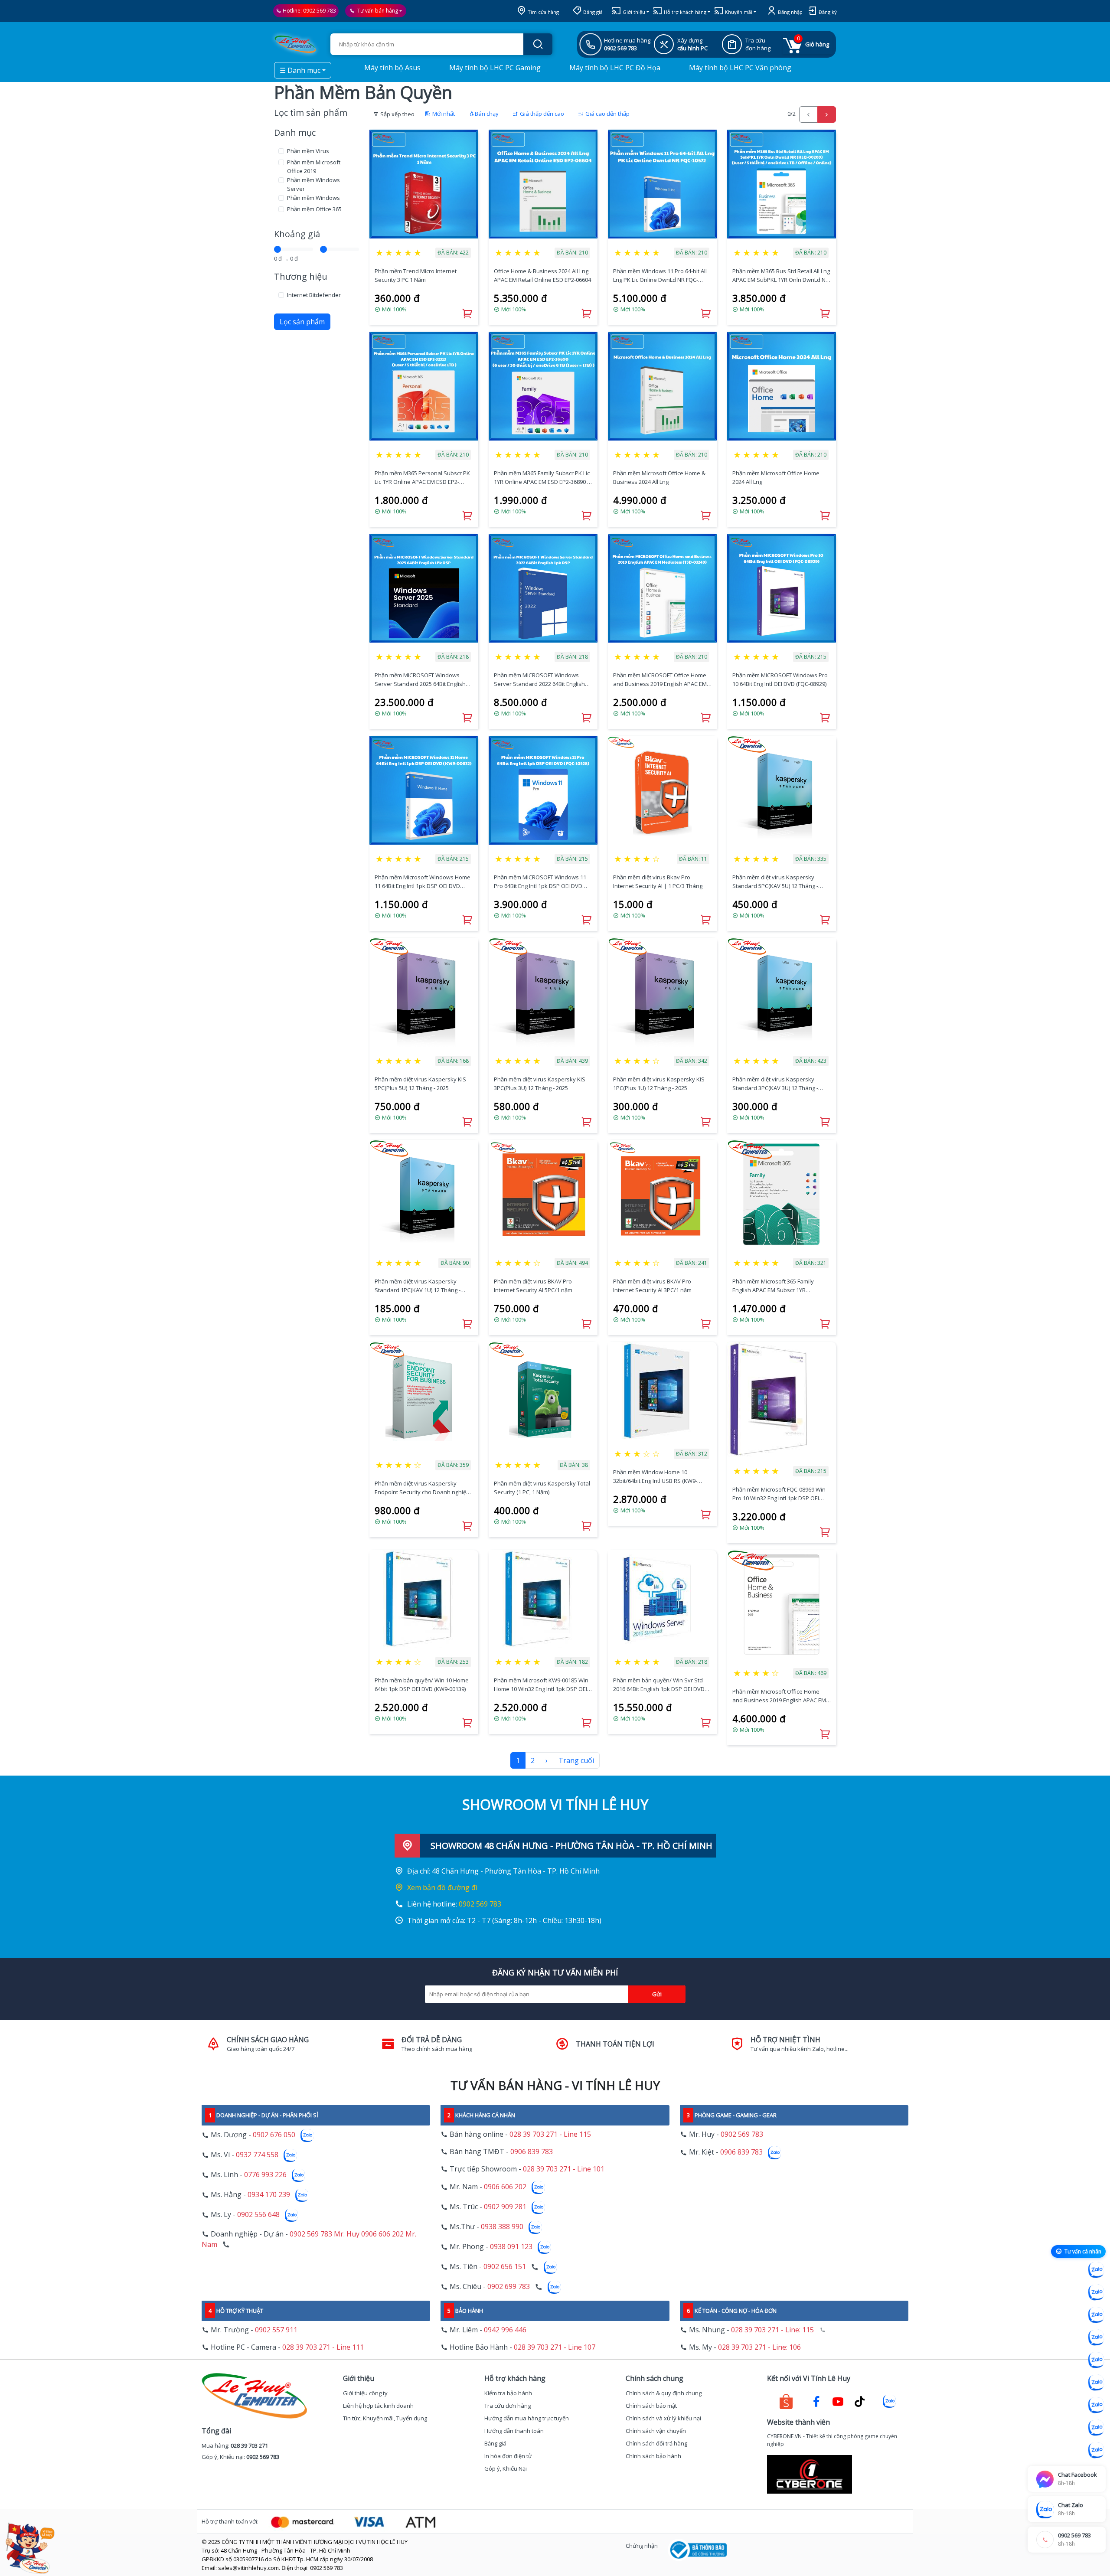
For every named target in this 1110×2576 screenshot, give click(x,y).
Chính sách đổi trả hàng (656, 2443)
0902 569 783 (320, 11)
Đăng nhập (790, 12)
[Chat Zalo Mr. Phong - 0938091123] (1096, 2405)
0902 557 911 (276, 2330)
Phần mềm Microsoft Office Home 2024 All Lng (776, 477)
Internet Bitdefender (314, 295)
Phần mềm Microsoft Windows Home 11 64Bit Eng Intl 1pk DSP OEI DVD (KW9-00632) (423, 882)
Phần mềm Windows (313, 198)
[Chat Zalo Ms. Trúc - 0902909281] (1096, 2360)
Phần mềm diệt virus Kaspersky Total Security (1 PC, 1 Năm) (542, 1488)
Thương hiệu (301, 276)
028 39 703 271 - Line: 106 (759, 2347)
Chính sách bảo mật (651, 2406)
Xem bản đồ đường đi (442, 1887)
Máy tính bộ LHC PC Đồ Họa (614, 68)
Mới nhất (443, 114)
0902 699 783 (509, 2287)
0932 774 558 (257, 2155)
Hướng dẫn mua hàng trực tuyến (527, 2418)
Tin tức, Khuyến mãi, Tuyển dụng (385, 2418)
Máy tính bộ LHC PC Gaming (494, 68)
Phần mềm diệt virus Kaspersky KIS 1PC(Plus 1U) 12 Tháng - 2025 (659, 1084)
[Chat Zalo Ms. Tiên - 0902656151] (1096, 2428)
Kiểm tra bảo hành (508, 2393)
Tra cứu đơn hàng (508, 2406)
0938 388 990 (502, 2227)
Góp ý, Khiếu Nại (506, 2468)
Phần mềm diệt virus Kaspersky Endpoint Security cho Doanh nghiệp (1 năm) (422, 1488)
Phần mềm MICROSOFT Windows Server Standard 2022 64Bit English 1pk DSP (539, 680)
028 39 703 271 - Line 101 (564, 2169)
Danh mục (295, 132)
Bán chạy (487, 114)
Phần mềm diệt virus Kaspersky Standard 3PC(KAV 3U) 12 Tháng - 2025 (775, 1084)
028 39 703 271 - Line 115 (550, 2134)
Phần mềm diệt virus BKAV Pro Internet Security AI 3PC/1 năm (652, 1286)
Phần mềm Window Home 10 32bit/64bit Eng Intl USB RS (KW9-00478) (655, 1477)
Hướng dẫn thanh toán (514, 2431)
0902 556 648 (258, 2215)
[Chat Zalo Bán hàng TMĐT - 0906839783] (1096, 2292)
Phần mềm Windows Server (313, 184)
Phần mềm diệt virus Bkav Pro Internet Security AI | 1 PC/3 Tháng (658, 882)
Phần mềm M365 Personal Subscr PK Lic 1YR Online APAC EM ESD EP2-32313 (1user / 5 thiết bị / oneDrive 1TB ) (422, 478)
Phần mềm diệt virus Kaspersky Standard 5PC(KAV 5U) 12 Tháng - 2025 (775, 882)
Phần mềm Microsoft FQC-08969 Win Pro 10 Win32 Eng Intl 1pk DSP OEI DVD (779, 1494)
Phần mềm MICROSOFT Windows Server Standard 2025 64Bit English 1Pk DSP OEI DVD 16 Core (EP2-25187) (423, 680)
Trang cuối (576, 1760)
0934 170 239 (269, 2195)
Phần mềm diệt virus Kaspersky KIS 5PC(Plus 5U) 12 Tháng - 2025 (420, 1084)
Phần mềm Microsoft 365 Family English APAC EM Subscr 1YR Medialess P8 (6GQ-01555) (773, 1286)
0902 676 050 (274, 2135)
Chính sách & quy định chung (664, 2393)
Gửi (657, 1994)
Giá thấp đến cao (541, 114)
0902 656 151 (505, 2267)
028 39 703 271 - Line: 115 (772, 2330)
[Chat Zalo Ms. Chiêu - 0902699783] (1096, 2450)
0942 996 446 (505, 2330)
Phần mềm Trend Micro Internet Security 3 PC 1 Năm (416, 275)
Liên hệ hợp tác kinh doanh (378, 2406)
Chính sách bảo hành (653, 2456)
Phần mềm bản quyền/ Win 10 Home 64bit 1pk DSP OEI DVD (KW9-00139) (422, 1685)
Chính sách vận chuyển (656, 2431)
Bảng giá (592, 12)
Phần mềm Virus (308, 151)
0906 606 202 (505, 2187)
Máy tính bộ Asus (392, 68)
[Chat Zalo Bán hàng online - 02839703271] (1096, 2270)
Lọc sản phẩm (302, 322)
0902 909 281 (505, 2207)
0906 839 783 (532, 2152)
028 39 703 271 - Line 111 (323, 2347)
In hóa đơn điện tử (508, 2456)
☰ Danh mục (300, 70)
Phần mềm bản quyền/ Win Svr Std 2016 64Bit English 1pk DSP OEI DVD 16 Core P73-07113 (659, 1685)
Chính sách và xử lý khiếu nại (663, 2418)
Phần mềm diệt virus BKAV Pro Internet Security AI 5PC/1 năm (533, 1286)
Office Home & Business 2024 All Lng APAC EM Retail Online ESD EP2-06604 (542, 275)
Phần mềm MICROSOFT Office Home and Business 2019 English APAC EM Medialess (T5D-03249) (660, 680)
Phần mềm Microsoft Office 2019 (314, 167)
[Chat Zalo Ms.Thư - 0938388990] (1096, 2383)
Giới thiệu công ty (365, 2393)
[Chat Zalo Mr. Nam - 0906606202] (1096, 2338)
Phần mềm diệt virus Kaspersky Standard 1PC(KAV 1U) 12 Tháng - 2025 (418, 1286)
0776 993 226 (265, 2175)
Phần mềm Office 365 (314, 209)
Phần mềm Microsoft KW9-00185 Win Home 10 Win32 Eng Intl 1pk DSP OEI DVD (541, 1685)
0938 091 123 (511, 2247)
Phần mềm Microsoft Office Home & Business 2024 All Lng (659, 477)
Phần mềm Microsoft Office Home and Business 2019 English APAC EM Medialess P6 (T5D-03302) (779, 1696)
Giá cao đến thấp (607, 114)
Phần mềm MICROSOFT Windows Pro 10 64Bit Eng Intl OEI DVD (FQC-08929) (780, 679)
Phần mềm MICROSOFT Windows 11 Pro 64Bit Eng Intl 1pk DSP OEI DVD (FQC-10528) (540, 882)
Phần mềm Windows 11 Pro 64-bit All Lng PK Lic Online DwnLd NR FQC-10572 (660, 276)
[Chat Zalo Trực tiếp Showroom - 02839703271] (1096, 2315)
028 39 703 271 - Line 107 (555, 2347)
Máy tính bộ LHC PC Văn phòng (739, 68)
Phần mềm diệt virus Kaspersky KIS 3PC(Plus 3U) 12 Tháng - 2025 (540, 1084)
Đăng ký (827, 12)
